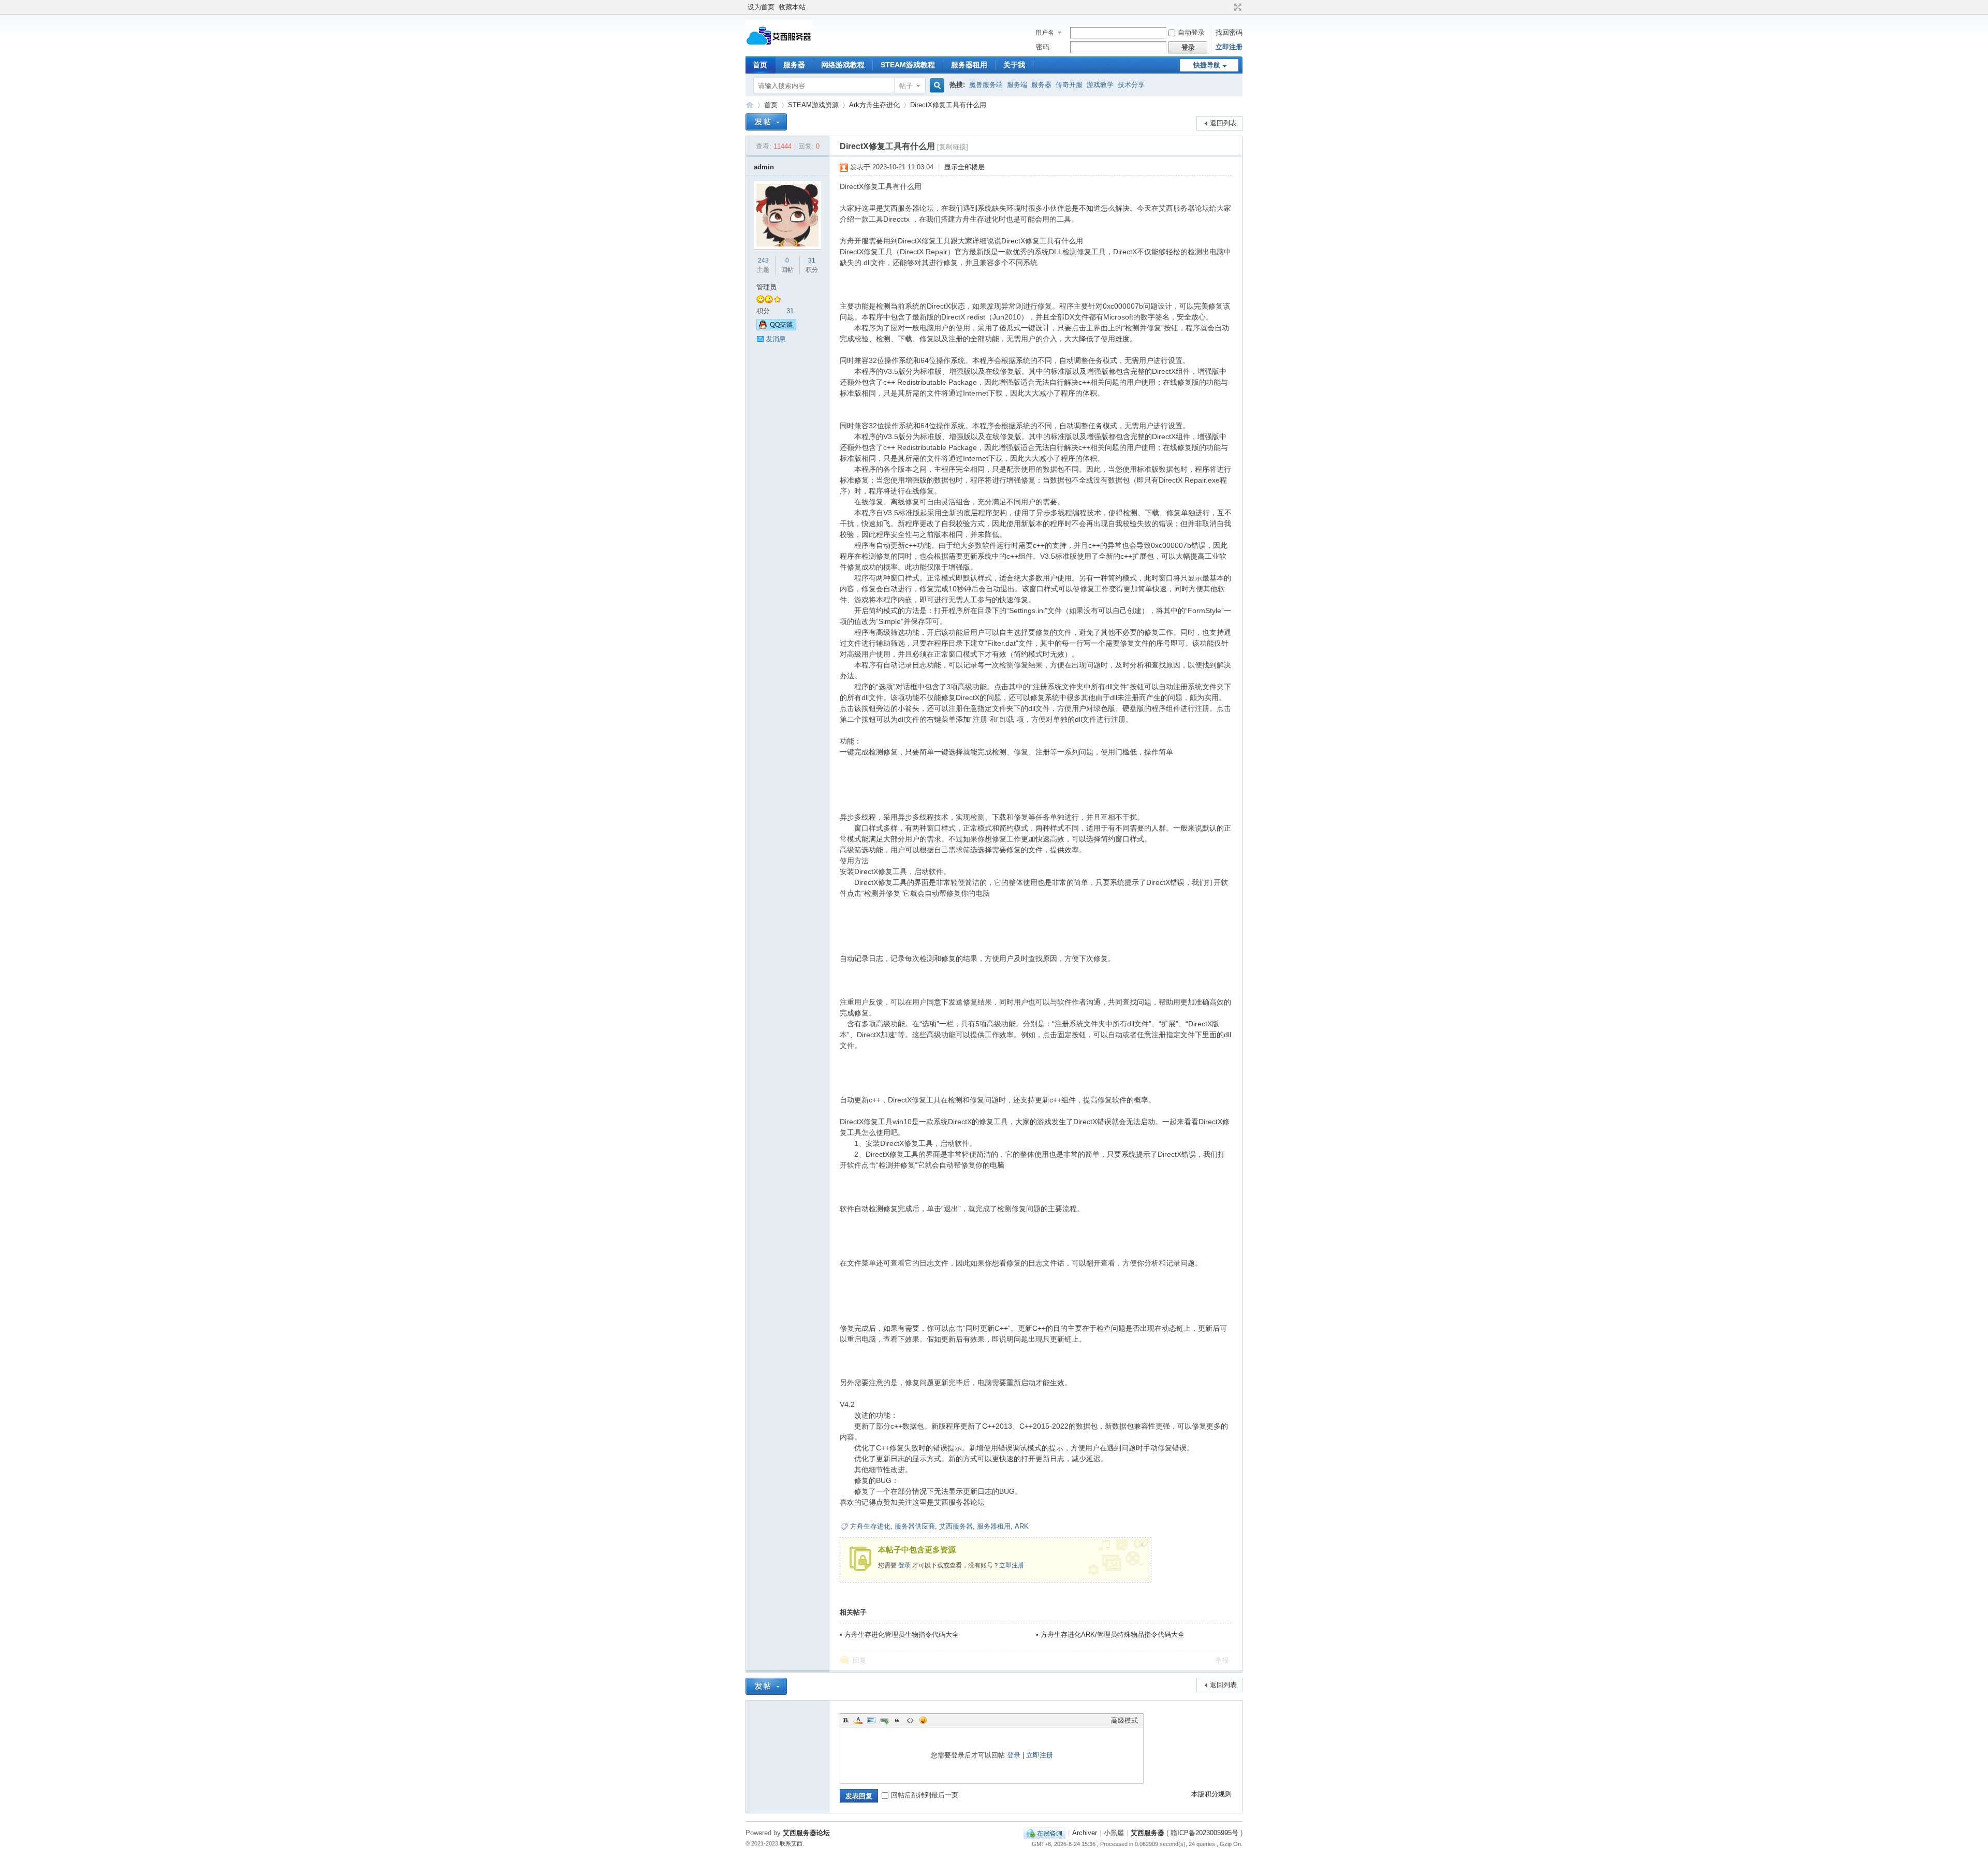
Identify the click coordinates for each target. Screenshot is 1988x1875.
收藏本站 (792, 7)
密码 (1043, 47)
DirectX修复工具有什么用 (948, 105)
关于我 (1014, 65)
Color (858, 1720)
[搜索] (935, 86)
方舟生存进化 (870, 1526)
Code (910, 1720)
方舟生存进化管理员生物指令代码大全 (902, 1634)
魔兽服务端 (986, 85)
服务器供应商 (915, 1526)
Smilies (923, 1720)
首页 (760, 65)
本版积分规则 (1211, 1794)
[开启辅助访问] (1228, 7)
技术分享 (1131, 85)
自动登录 (1191, 32)
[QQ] (1044, 1833)
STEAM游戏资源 (813, 105)
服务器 (794, 65)
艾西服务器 (750, 105)
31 (812, 260)
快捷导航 (1207, 65)
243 (763, 260)
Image (871, 1720)
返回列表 (1223, 123)
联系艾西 (791, 1843)
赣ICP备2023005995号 (1204, 1833)
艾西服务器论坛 (806, 1833)
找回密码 (1229, 32)
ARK (1022, 1526)
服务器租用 (969, 65)
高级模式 (1124, 1720)
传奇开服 (1069, 85)
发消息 (776, 339)
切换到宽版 (1237, 7)
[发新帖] (766, 122)
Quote (897, 1720)
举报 (1222, 1660)
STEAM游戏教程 (908, 65)
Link (884, 1720)
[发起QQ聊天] (776, 328)
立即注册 (1229, 47)
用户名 (1045, 33)
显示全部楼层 (964, 167)
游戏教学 (1100, 85)
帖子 (906, 86)
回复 (859, 1660)
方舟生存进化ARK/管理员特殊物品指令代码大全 (1113, 1634)
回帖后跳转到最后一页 (925, 1795)
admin (764, 167)
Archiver (1085, 1833)
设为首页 (761, 7)
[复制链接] (953, 147)
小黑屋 (1114, 1833)
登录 (904, 1565)
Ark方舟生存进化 (874, 105)
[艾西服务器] (779, 46)
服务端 (1017, 85)
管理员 (766, 287)
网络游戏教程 (843, 65)
